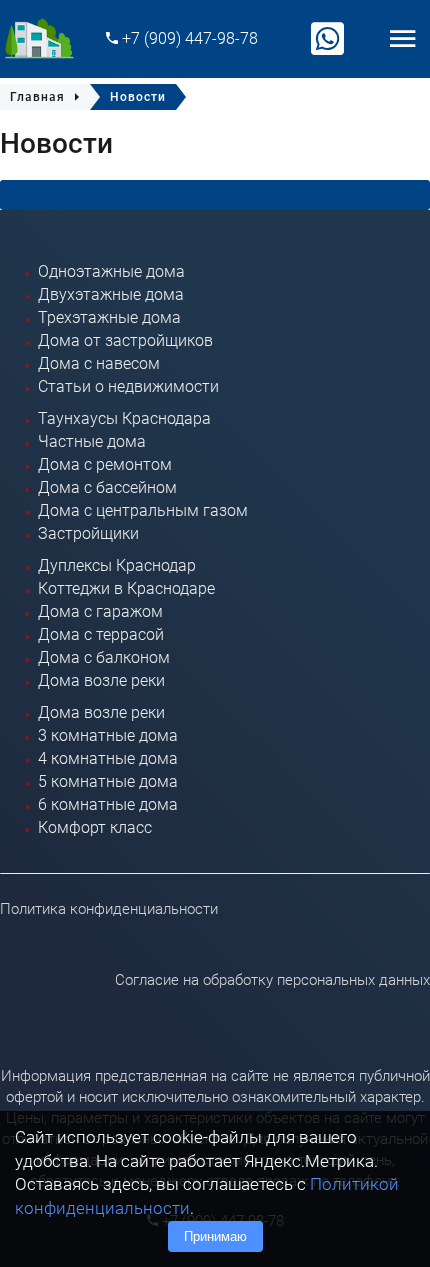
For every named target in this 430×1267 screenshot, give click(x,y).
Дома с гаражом (100, 611)
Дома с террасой (101, 634)
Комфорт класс (95, 827)
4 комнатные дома (108, 758)
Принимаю (215, 1236)
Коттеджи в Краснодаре (126, 588)
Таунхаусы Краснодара (124, 418)
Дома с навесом (99, 363)
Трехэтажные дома (109, 317)
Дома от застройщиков (125, 340)
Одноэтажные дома (111, 271)
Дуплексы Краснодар (117, 565)
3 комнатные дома (108, 735)
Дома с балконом (104, 657)
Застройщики (88, 533)
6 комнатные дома (108, 804)
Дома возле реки (101, 680)
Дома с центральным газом (143, 510)
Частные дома (92, 441)
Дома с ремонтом (105, 464)
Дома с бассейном (107, 487)
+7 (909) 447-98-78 (188, 38)
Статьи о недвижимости (128, 386)
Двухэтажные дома (111, 294)
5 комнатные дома (108, 781)
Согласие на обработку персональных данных (272, 980)
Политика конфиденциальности (109, 909)
